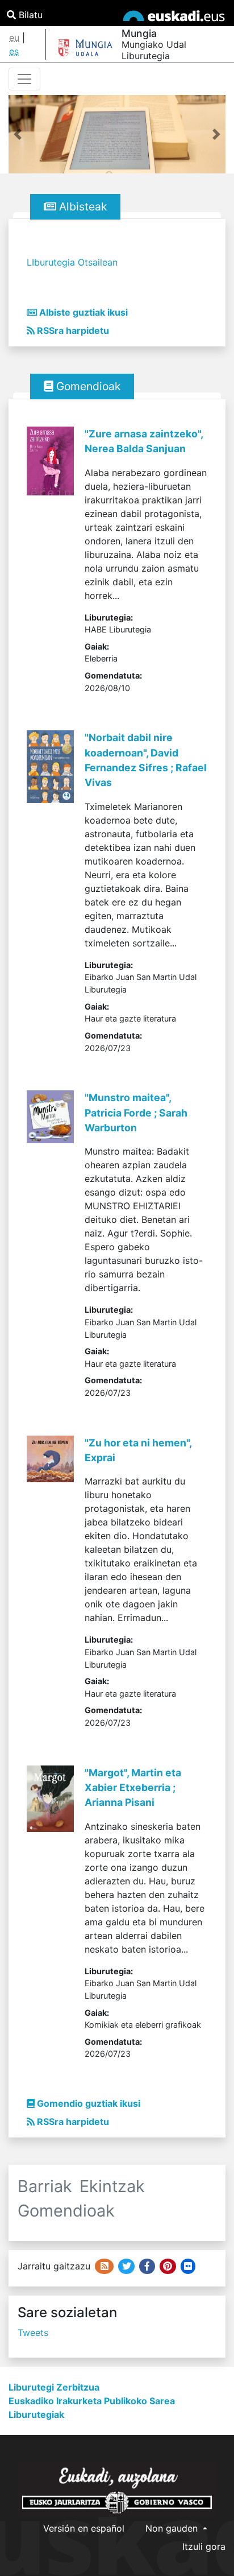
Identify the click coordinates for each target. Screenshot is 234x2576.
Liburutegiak (36, 2414)
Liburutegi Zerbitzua (54, 2387)
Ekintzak (112, 2186)
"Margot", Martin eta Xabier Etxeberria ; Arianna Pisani (133, 1788)
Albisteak (82, 206)
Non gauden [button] (173, 2528)
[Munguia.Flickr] (188, 2266)
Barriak (45, 2186)
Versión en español (84, 2528)
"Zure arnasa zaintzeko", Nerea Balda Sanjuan (144, 441)
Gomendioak (87, 386)
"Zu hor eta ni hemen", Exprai (138, 1450)
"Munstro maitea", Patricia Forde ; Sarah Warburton (136, 1113)
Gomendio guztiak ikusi (87, 2103)
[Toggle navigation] (24, 79)
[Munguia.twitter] (126, 2266)
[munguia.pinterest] (168, 2266)
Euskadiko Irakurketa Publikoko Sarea (92, 2401)
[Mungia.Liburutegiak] (147, 2266)
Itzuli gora (204, 2546)
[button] (18, 134)
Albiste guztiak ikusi (82, 312)
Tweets (33, 2333)
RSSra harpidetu (72, 330)
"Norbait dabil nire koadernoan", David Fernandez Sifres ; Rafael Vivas (146, 760)
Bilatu (29, 15)
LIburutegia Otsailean (72, 262)
